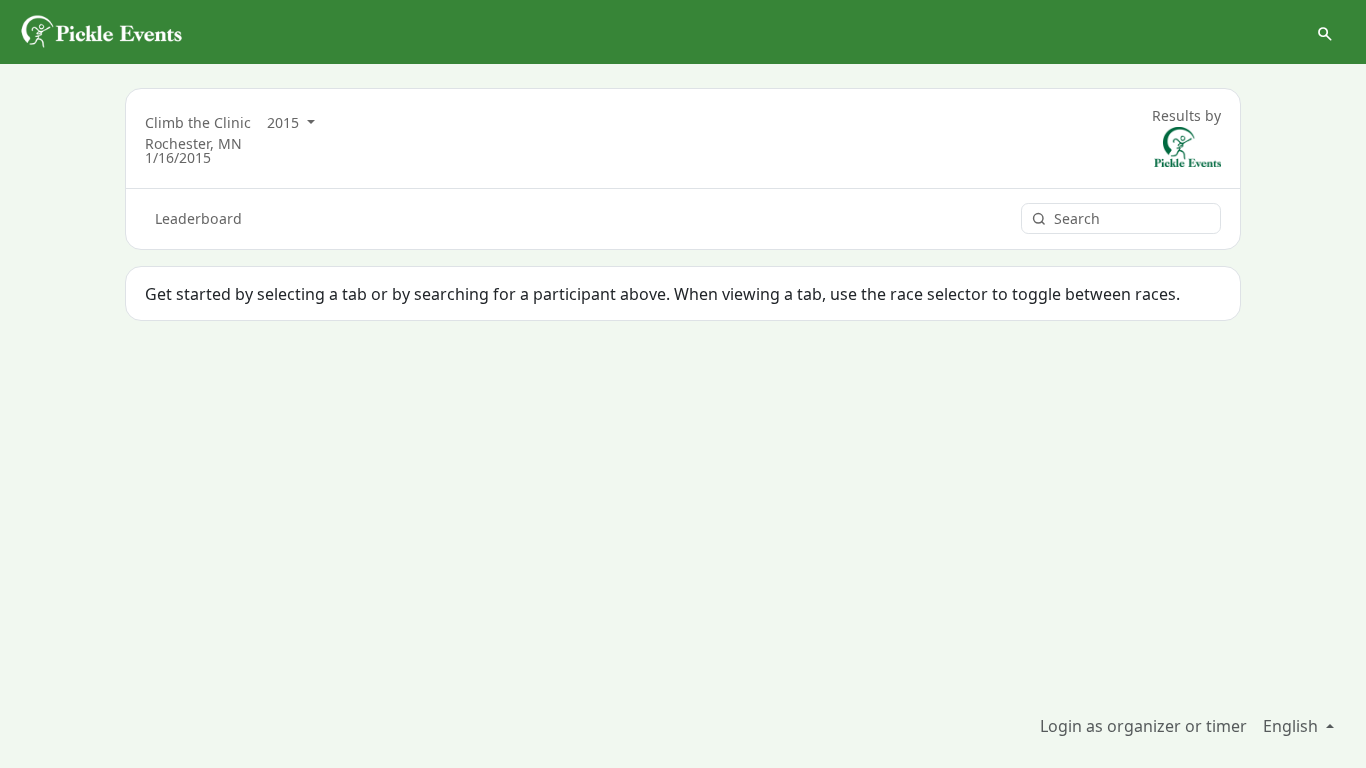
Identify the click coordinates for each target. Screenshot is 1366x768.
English (1292, 726)
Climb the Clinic (198, 122)
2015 (285, 122)
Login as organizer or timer (1143, 726)
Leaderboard (198, 218)
